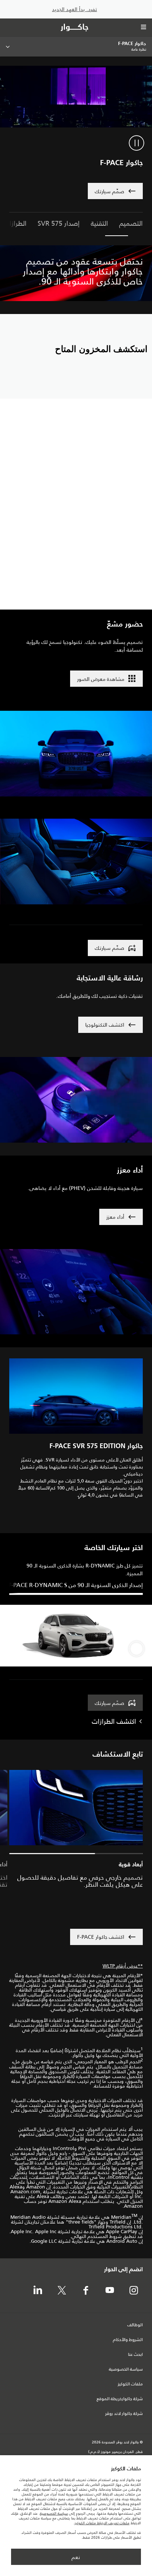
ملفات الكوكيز (130, 2384)
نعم (76, 2557)
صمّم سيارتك (110, 1703)
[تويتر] (62, 2291)
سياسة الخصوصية (126, 2369)
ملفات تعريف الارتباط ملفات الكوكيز (102, 2523)
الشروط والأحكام (128, 2340)
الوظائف (135, 2325)
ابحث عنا (135, 2355)
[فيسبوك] (86, 2291)
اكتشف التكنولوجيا (105, 1025)
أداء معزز (115, 1217)
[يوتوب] (110, 2291)
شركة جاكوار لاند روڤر (124, 2414)
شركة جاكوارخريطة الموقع (120, 2399)
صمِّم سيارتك (110, 191)
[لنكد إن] (38, 2291)
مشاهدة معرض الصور (101, 679)
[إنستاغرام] (134, 2291)
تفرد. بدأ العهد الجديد (75, 9)
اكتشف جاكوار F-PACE (101, 1937)
